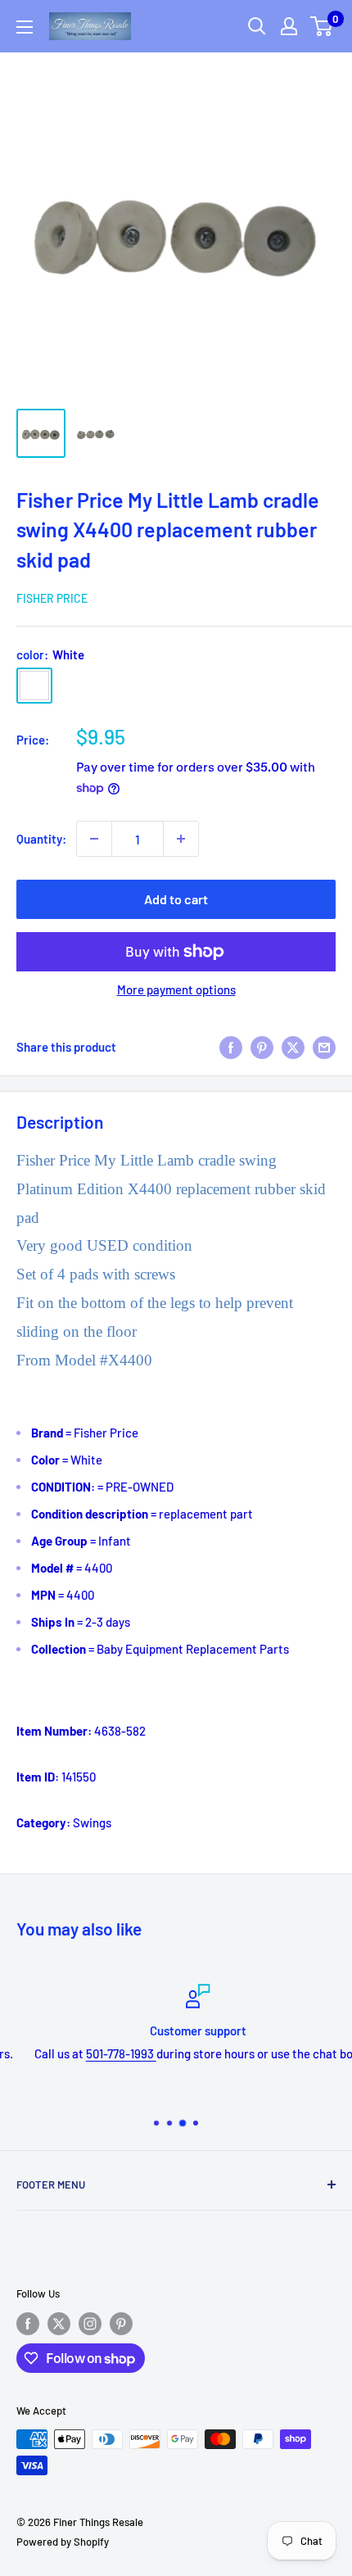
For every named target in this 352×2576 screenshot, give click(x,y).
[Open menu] (25, 27)
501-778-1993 (100, 2053)
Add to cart (176, 899)
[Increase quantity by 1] (181, 839)
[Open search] (257, 26)
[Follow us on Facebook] (28, 2324)
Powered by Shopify (63, 2542)
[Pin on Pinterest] (262, 1046)
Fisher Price (52, 598)
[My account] (289, 26)
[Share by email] (324, 1046)
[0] (322, 26)
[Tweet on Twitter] (293, 1046)
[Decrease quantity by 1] (94, 839)
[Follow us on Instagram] (90, 2324)
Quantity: (41, 839)
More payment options (176, 989)
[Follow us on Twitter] (59, 2324)
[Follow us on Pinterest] (121, 2324)
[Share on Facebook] (231, 1046)
